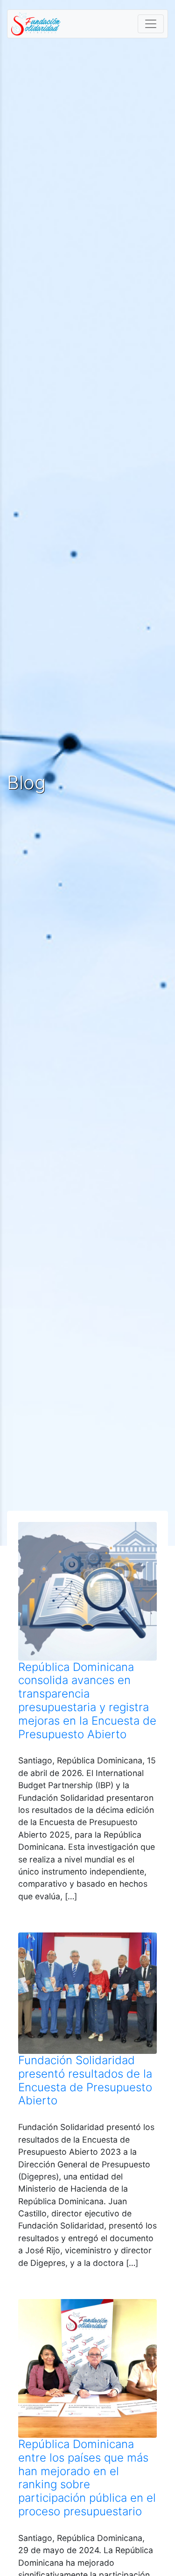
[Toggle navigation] (151, 24)
